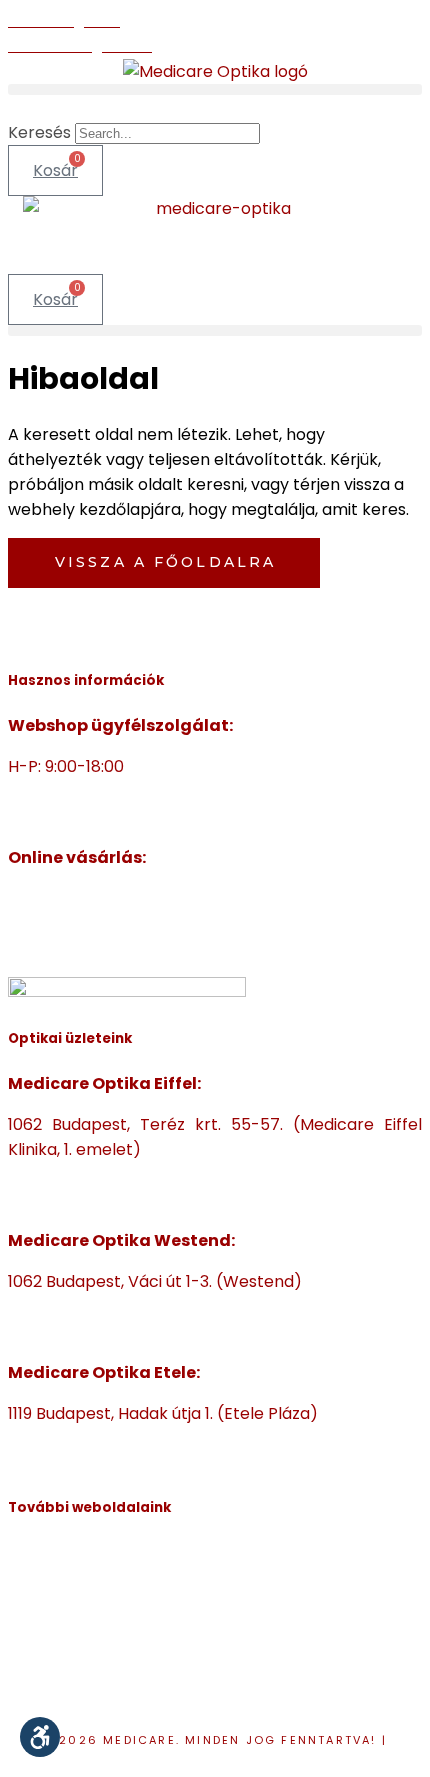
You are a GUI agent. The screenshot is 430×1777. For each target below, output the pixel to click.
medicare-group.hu (85, 1553)
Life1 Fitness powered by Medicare (141, 1703)
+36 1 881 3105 (60, 1306)
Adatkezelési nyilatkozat (218, 1757)
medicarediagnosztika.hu (106, 1678)
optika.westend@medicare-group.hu (153, 1331)
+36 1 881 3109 (60, 1438)
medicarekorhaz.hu (84, 1578)
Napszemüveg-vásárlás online (127, 923)
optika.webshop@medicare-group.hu (156, 816)
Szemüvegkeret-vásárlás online (133, 898)
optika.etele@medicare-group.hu (140, 1463)
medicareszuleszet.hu (93, 1653)
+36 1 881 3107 (60, 791)
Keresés (39, 132)
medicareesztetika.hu (93, 1628)
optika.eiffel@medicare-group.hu (139, 1199)
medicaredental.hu (82, 1603)
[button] (215, 89)
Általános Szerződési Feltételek (130, 948)
